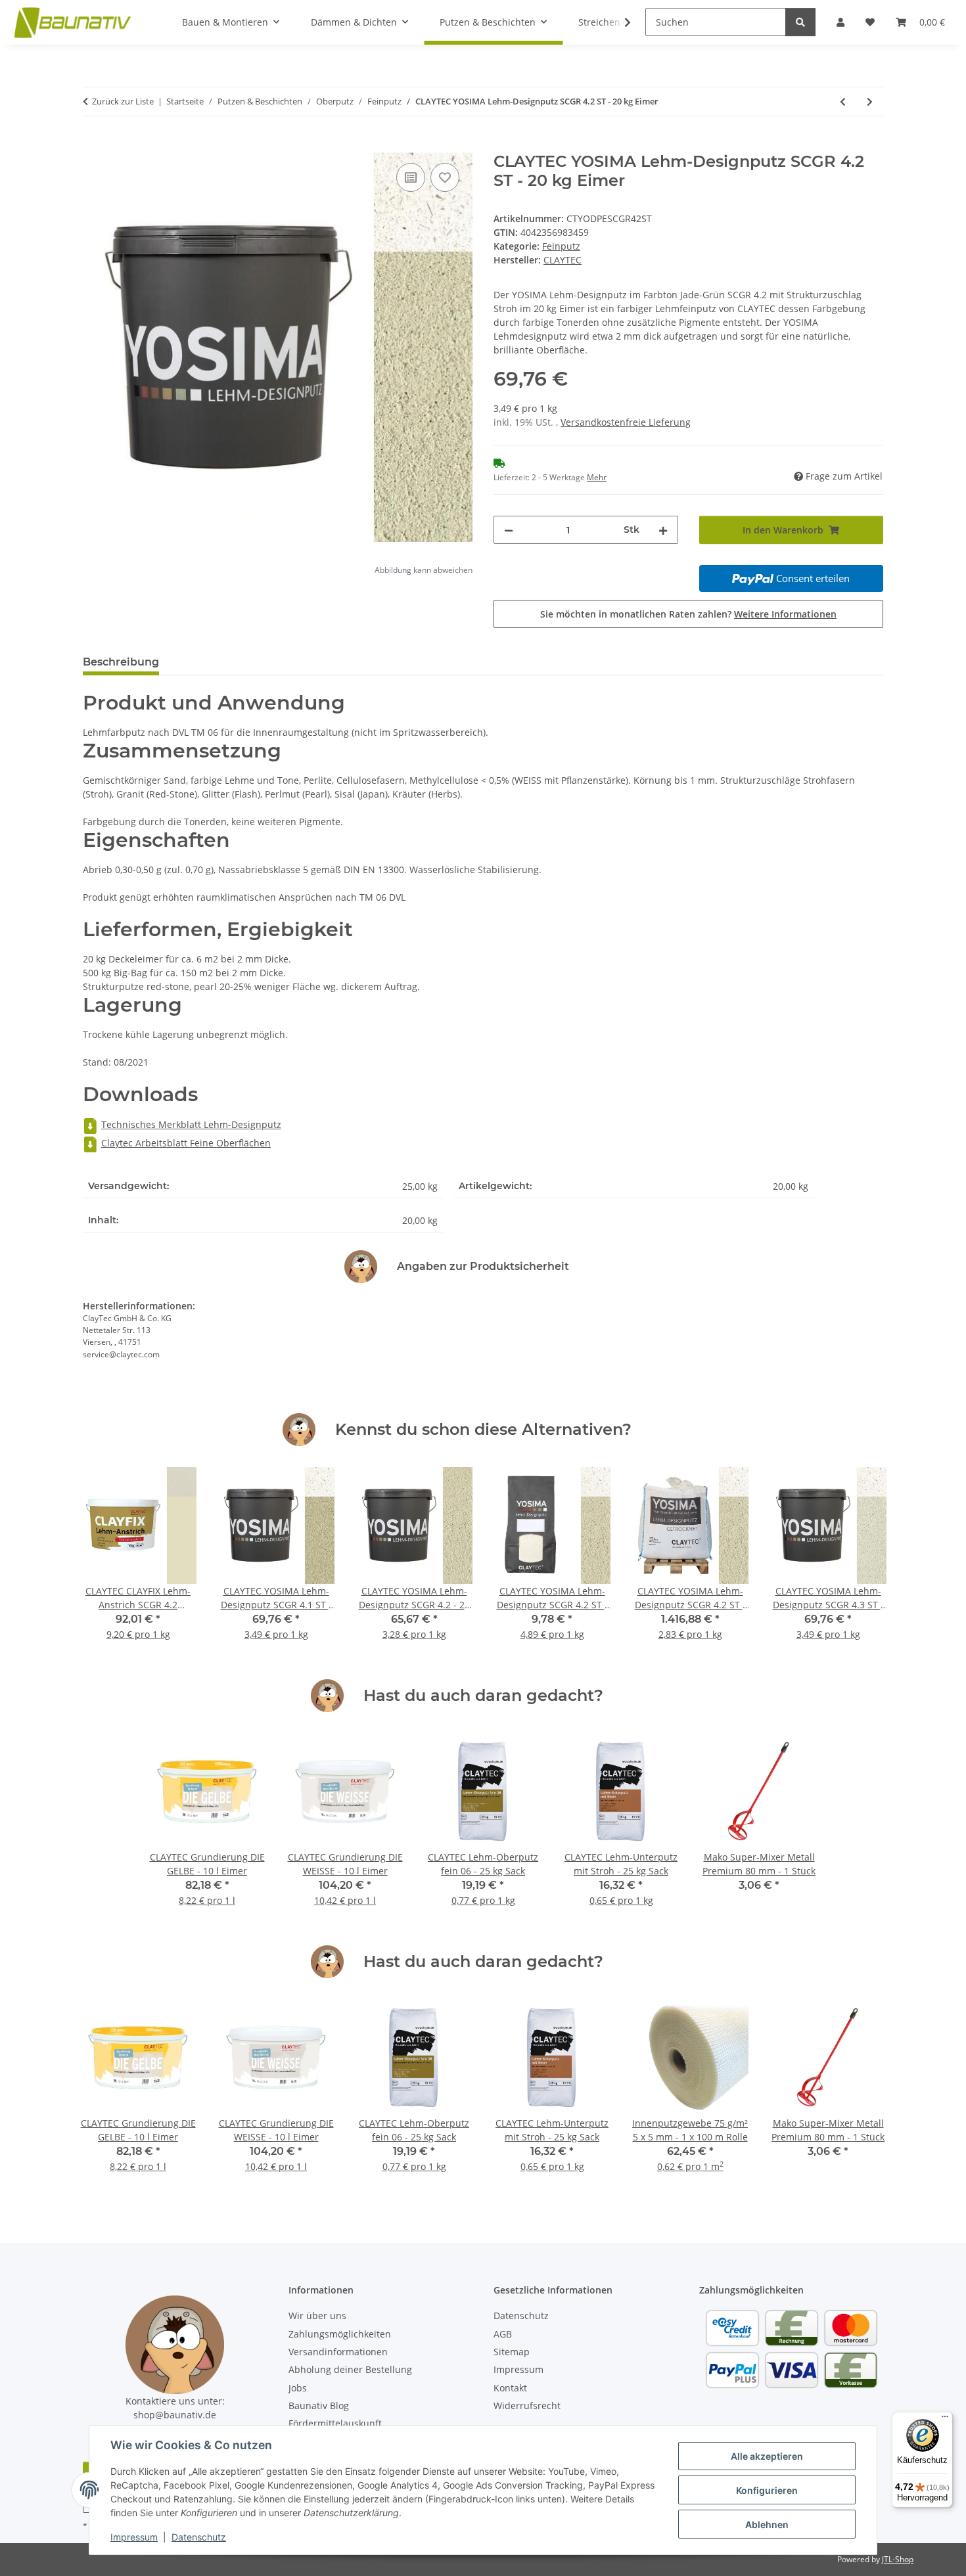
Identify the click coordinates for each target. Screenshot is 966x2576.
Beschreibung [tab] (121, 662)
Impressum (134, 2537)
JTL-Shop (898, 2559)
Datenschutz (199, 2537)
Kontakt (510, 2388)
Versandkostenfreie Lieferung (626, 422)
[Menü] (945, 2420)
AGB (503, 2334)
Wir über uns (317, 2316)
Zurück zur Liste (123, 101)
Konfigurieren (767, 2490)
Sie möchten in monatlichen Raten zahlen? (688, 614)
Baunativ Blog (319, 2406)
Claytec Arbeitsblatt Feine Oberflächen (186, 1143)
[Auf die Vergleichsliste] (411, 177)
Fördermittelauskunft (335, 2423)
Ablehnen (767, 2524)
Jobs (298, 2388)
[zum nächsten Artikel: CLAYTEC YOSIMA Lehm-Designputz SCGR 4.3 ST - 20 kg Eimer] (870, 102)
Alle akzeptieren (767, 2456)
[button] (619, 22)
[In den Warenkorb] (93, 145)
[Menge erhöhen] (663, 530)
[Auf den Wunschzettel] (445, 177)
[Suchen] (800, 22)
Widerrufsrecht (527, 2406)
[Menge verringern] (509, 530)
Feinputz (561, 246)
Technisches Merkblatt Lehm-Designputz (191, 1124)
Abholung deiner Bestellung (350, 2369)
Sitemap (512, 2352)
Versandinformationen (338, 2352)
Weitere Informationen (785, 614)
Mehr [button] (597, 477)
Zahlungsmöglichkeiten (340, 2334)
